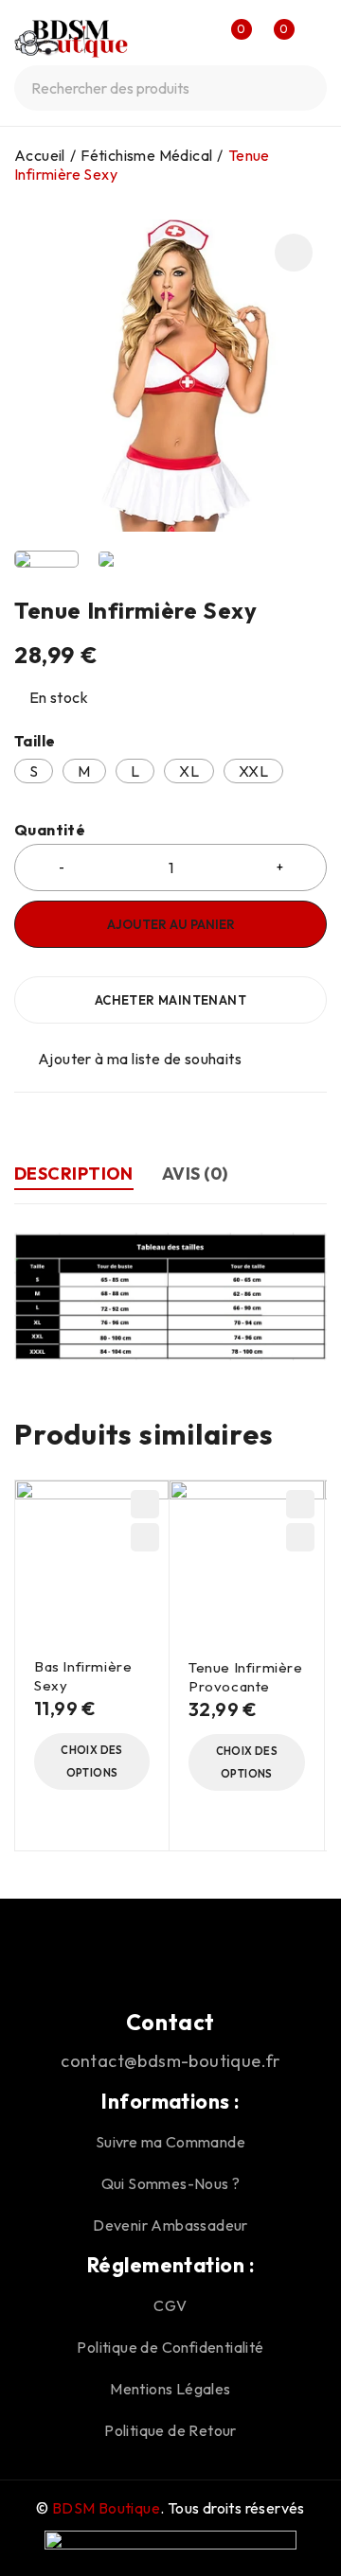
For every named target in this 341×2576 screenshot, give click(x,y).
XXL (253, 771)
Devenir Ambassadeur (170, 2225)
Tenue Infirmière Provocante (246, 1677)
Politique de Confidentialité (170, 2347)
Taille (35, 741)
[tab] (74, 1176)
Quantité (50, 830)
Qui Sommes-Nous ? (171, 2183)
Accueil (40, 155)
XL (189, 771)
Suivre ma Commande (170, 2142)
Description (74, 1174)
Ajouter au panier (171, 924)
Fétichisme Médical (146, 155)
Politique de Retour (170, 2430)
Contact (170, 2022)
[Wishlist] (129, 1059)
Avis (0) (195, 1174)
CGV (170, 2305)
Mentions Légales (170, 2389)
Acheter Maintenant (170, 1000)
